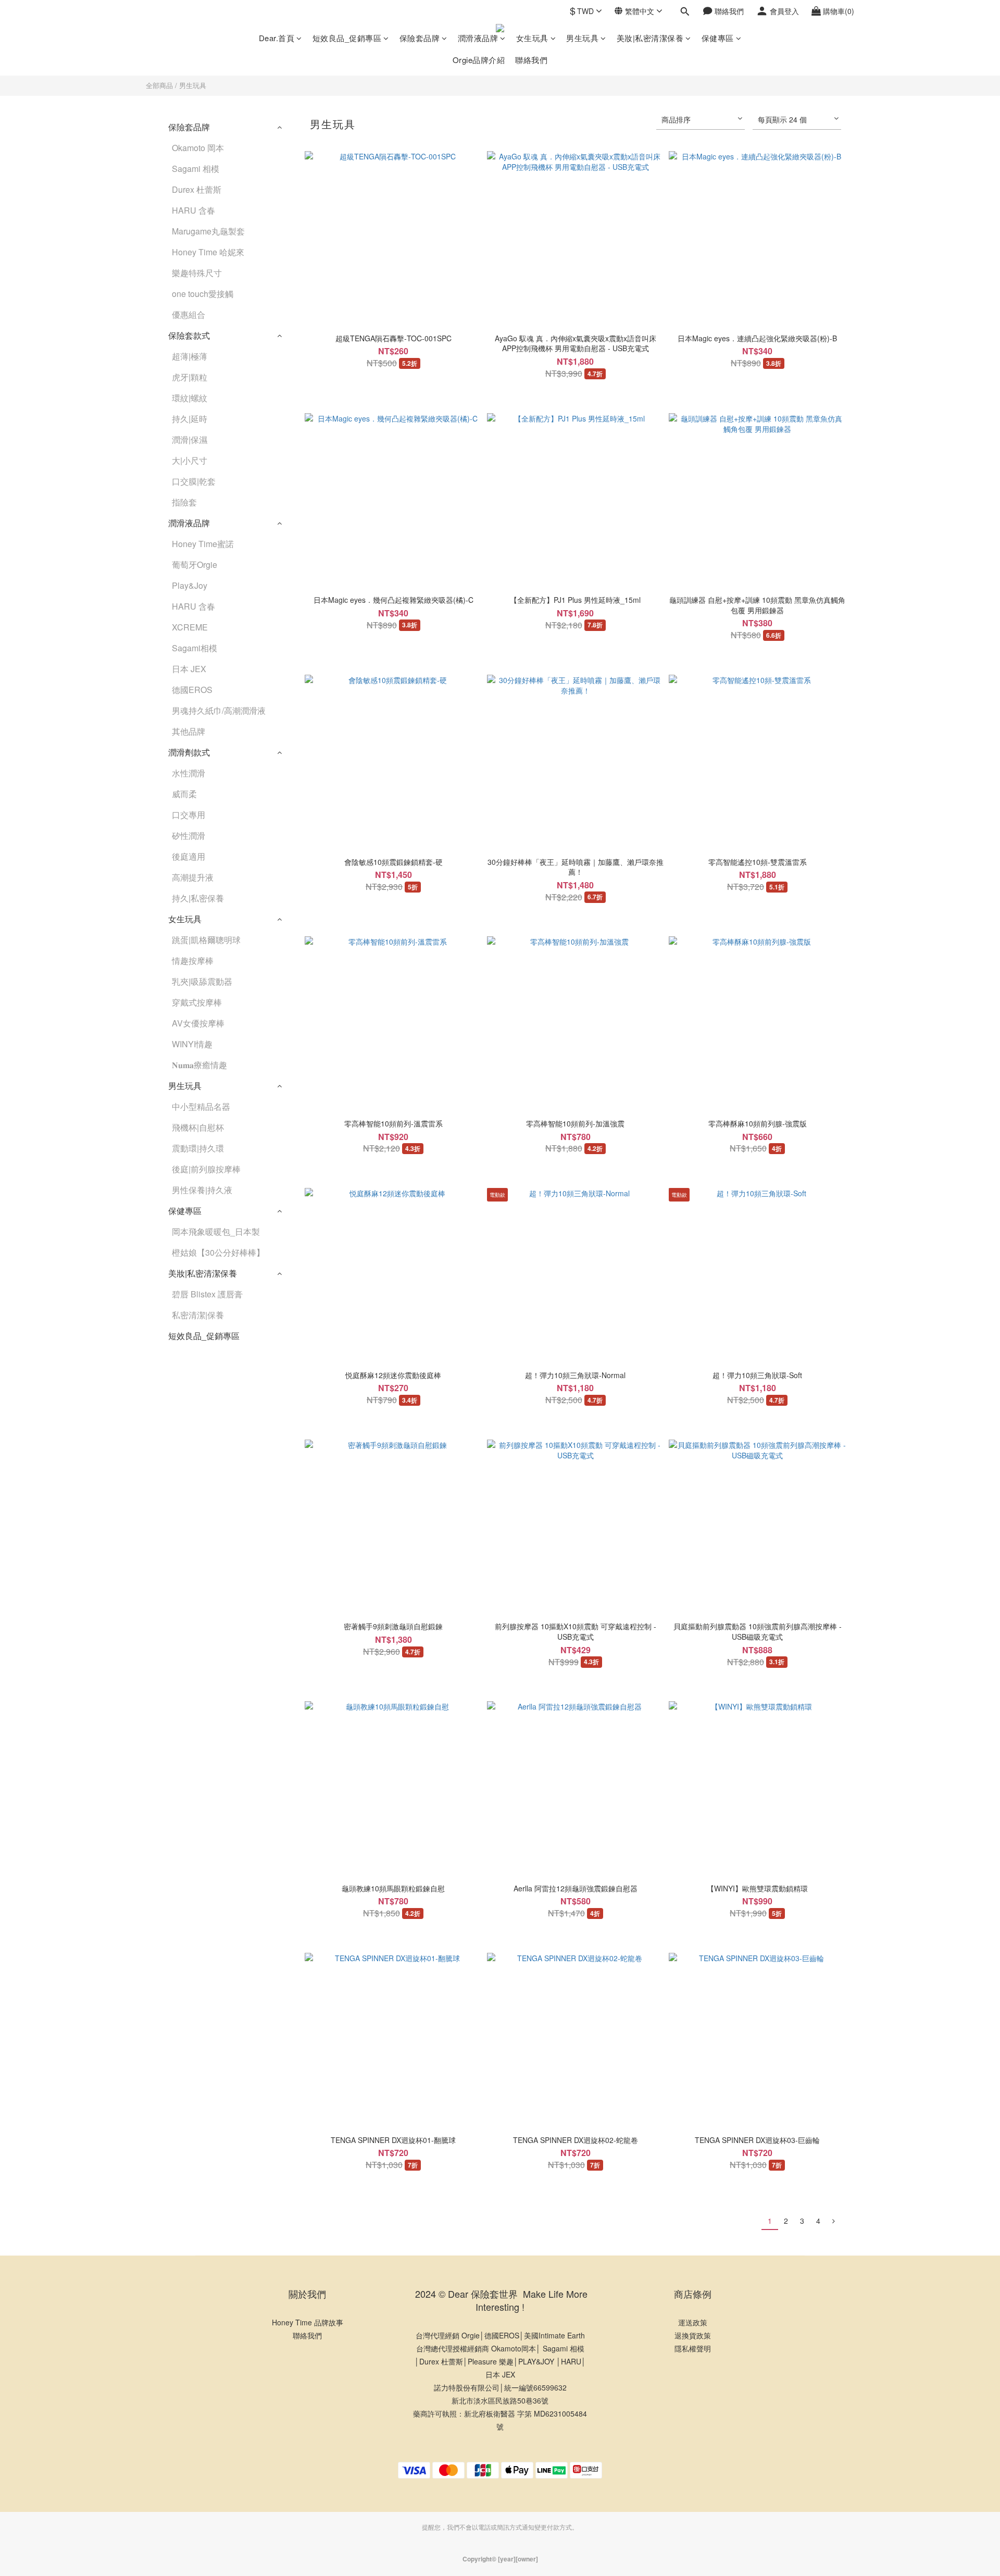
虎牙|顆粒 (190, 377)
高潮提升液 (193, 877)
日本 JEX (189, 669)
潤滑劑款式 (189, 752)
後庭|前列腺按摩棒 (206, 1169)
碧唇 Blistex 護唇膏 (207, 1294)
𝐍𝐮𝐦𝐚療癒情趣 (199, 1065)
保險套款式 (189, 335)
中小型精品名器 (201, 1106)
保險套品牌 (420, 38)
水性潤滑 (189, 773)
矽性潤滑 (189, 835)
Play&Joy (190, 585)
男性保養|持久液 (202, 1190)
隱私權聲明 (693, 2348)
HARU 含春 (193, 210)
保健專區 (718, 38)
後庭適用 (189, 856)
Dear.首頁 (277, 38)
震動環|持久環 (198, 1148)
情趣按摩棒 (193, 961)
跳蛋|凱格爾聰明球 (206, 940)
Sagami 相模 (196, 169)
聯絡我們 (531, 60)
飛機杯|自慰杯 (198, 1127)
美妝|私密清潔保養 (650, 38)
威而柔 (184, 794)
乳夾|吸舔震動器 (202, 981)
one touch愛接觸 (203, 294)
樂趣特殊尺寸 (197, 273)
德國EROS (192, 690)
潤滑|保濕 (190, 439)
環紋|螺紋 (190, 398)
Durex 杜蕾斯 (197, 189)
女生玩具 (532, 38)
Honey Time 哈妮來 (208, 252)
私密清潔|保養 (198, 1315)
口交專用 (189, 815)
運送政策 (693, 2322)
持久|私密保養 (198, 898)
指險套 (184, 502)
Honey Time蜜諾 (203, 544)
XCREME (190, 627)
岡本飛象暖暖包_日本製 (216, 1231)
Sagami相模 (195, 648)
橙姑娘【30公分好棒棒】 (218, 1252)
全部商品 (159, 85)
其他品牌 (189, 731)
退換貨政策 (693, 2335)
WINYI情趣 (192, 1044)
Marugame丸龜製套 (208, 231)
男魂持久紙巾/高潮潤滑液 (219, 710)
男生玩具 (582, 38)
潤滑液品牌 (478, 38)
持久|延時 (190, 419)
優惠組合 (189, 314)
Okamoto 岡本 (198, 148)
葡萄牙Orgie (195, 565)
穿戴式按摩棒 (197, 1002)
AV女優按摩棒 (198, 1023)
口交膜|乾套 (194, 481)
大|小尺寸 (190, 460)
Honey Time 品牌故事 (308, 2322)
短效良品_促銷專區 (347, 38)
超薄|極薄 (190, 356)
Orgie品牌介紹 (479, 60)
